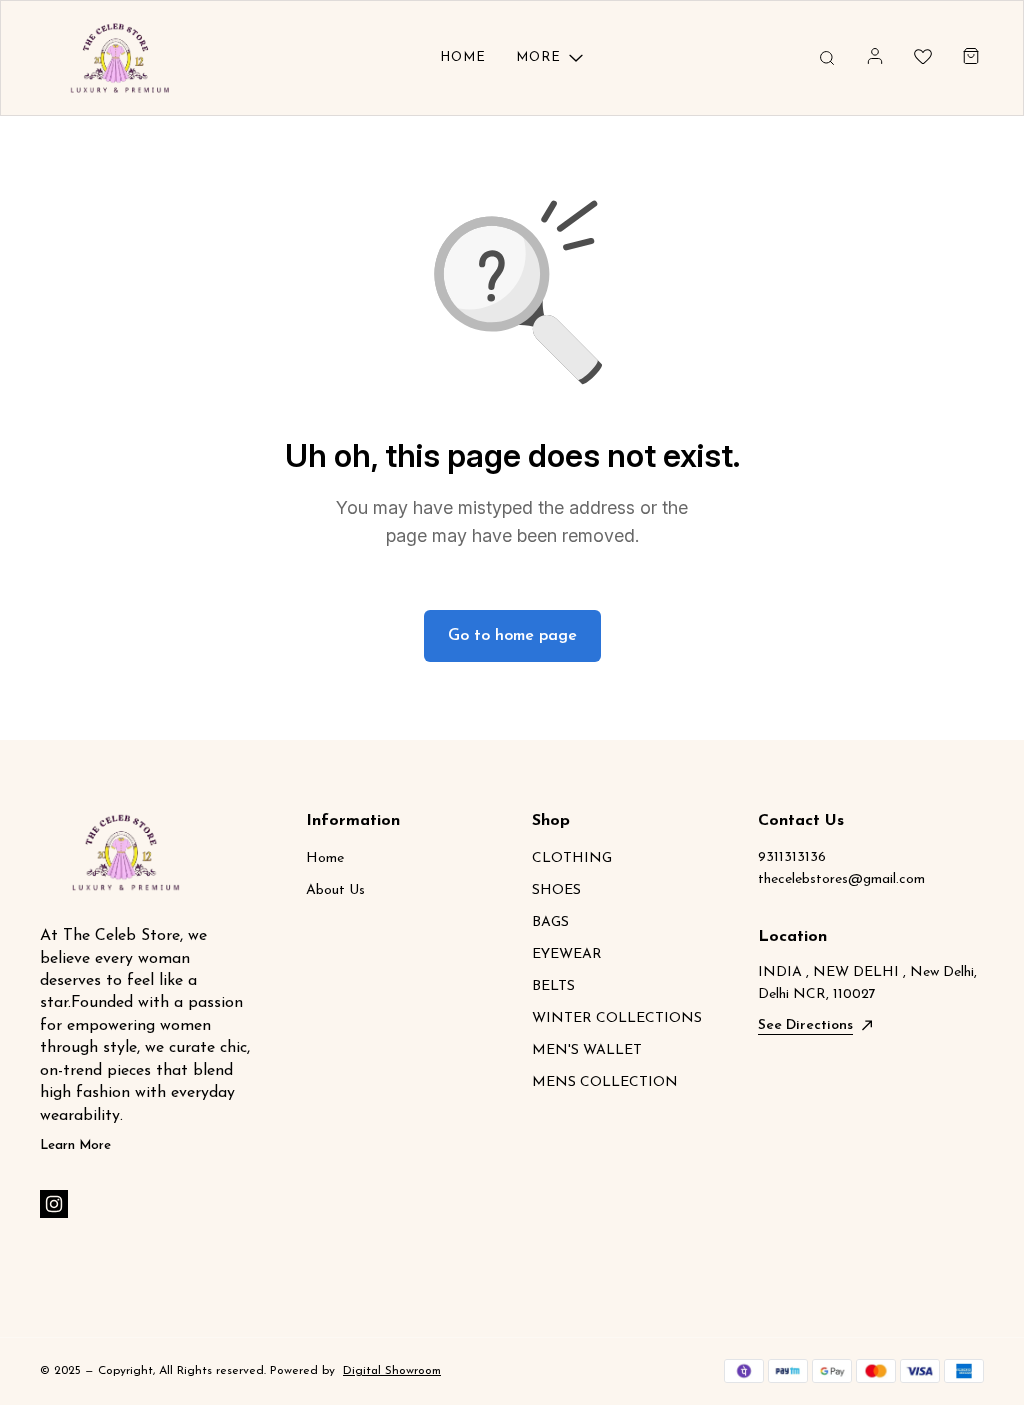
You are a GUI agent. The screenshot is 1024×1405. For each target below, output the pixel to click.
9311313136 (792, 857)
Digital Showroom (392, 1371)
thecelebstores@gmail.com (841, 879)
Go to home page (512, 636)
